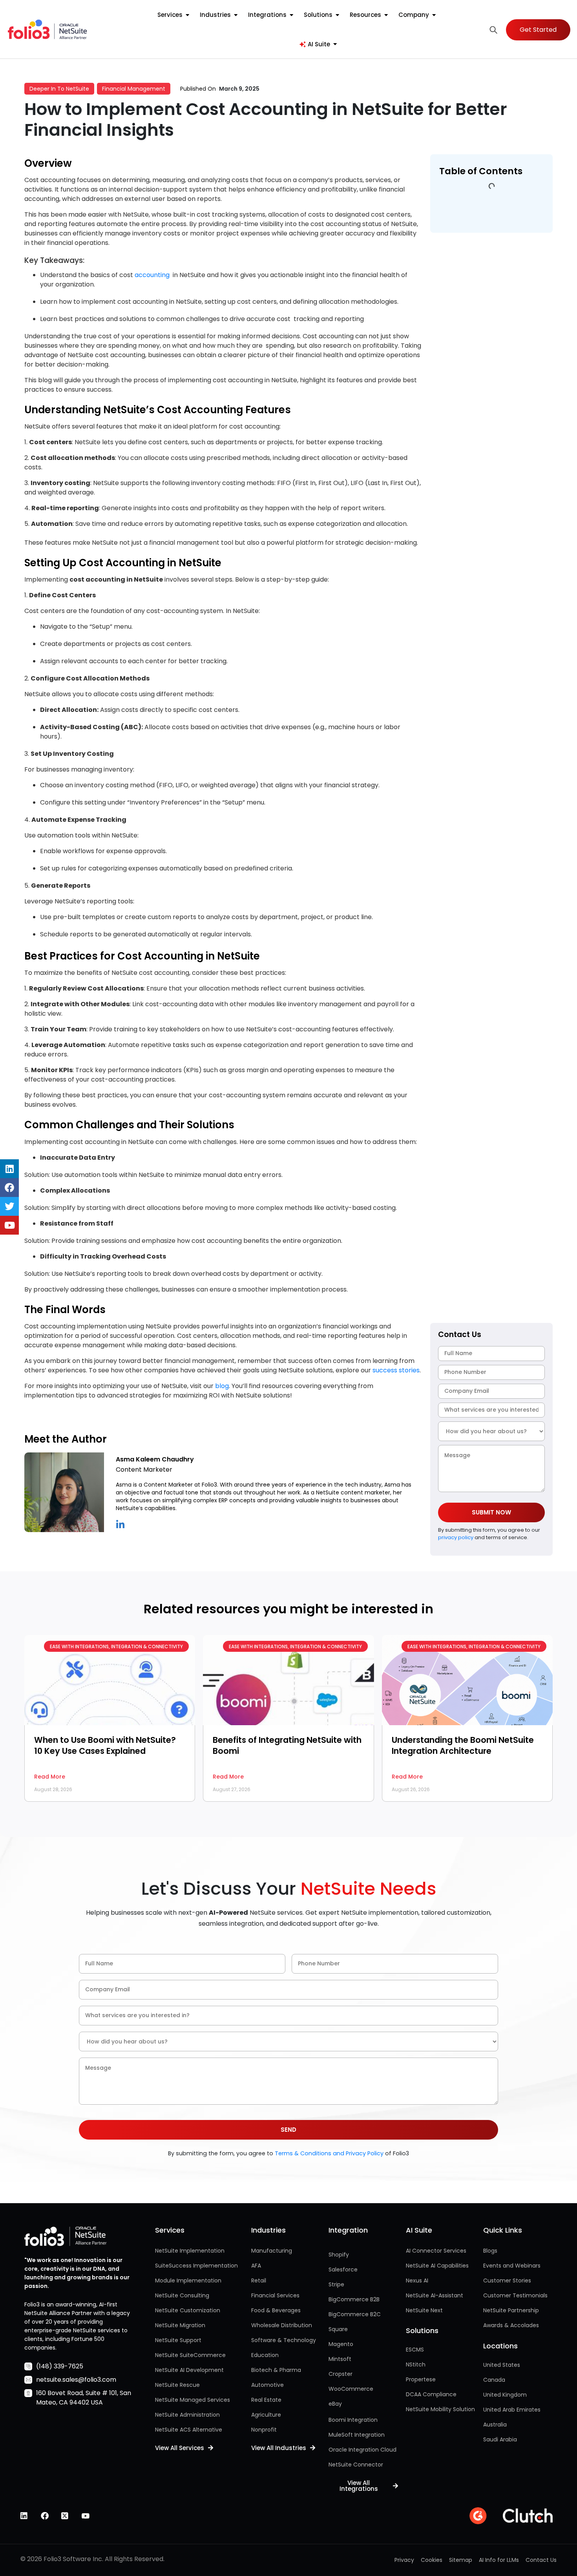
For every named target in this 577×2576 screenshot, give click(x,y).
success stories (395, 1370)
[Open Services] (187, 15)
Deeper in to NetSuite (59, 89)
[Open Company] (434, 15)
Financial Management (134, 89)
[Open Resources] (386, 15)
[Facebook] (9, 1188)
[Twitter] (9, 1206)
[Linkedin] (9, 1169)
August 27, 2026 (232, 1789)
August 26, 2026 (411, 1789)
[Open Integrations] (291, 15)
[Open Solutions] (337, 15)
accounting (152, 275)
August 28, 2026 (53, 1789)
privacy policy (456, 1537)
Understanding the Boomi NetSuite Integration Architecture (463, 1745)
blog (221, 1386)
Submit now (491, 1512)
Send (288, 2130)
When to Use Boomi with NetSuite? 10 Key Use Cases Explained (105, 1745)
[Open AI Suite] (335, 45)
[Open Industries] (236, 15)
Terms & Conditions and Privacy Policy (329, 2153)
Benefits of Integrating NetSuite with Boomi (287, 1745)
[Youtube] (9, 1225)
